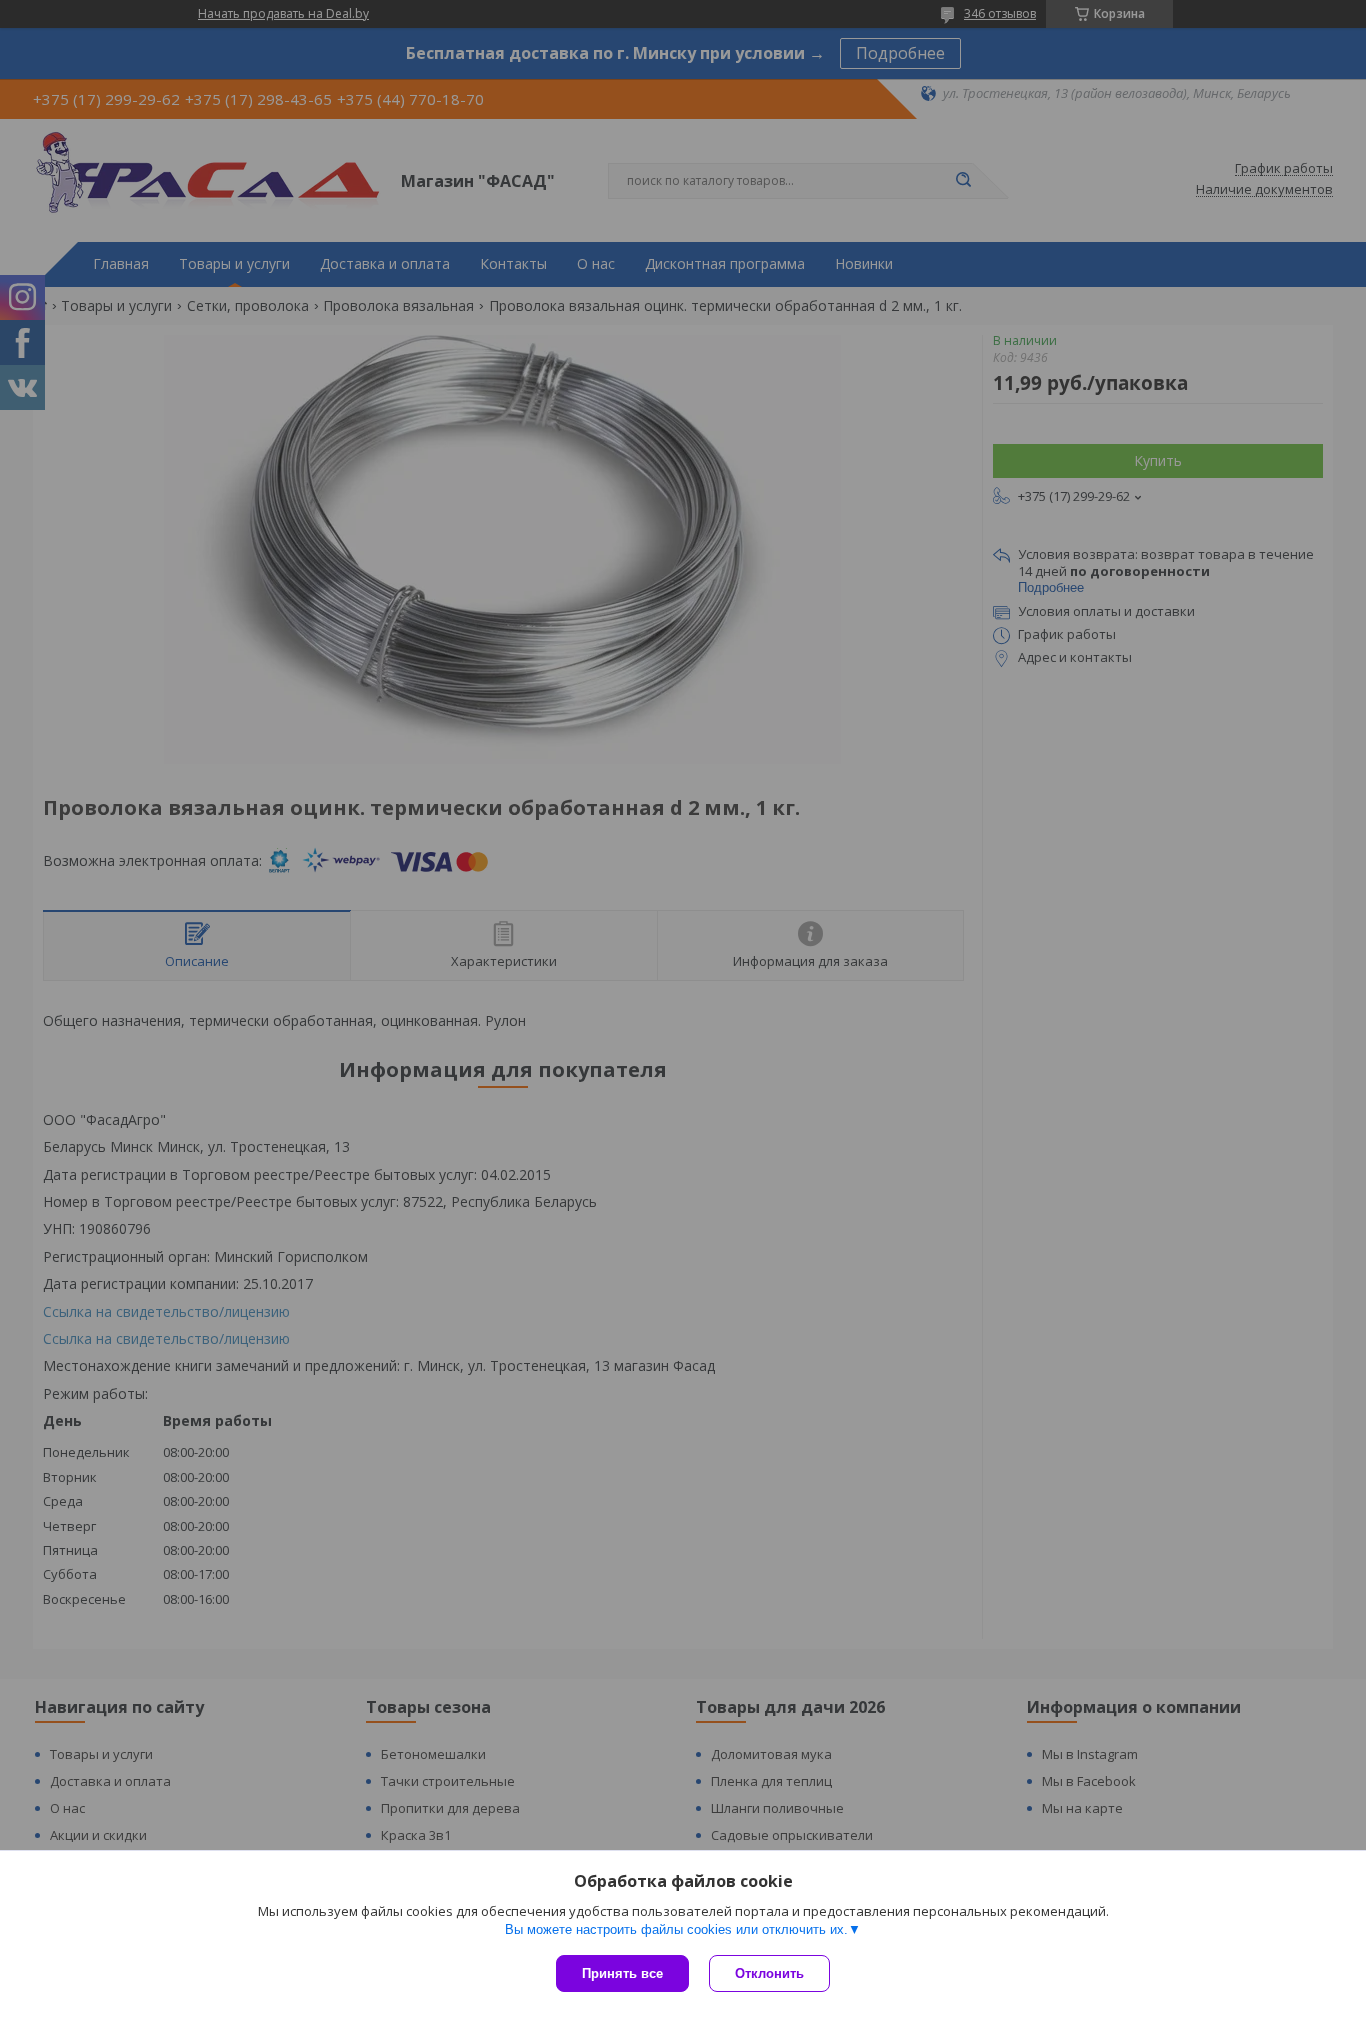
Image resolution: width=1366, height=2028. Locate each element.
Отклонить (769, 1973)
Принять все (622, 1973)
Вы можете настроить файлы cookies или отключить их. (676, 1929)
